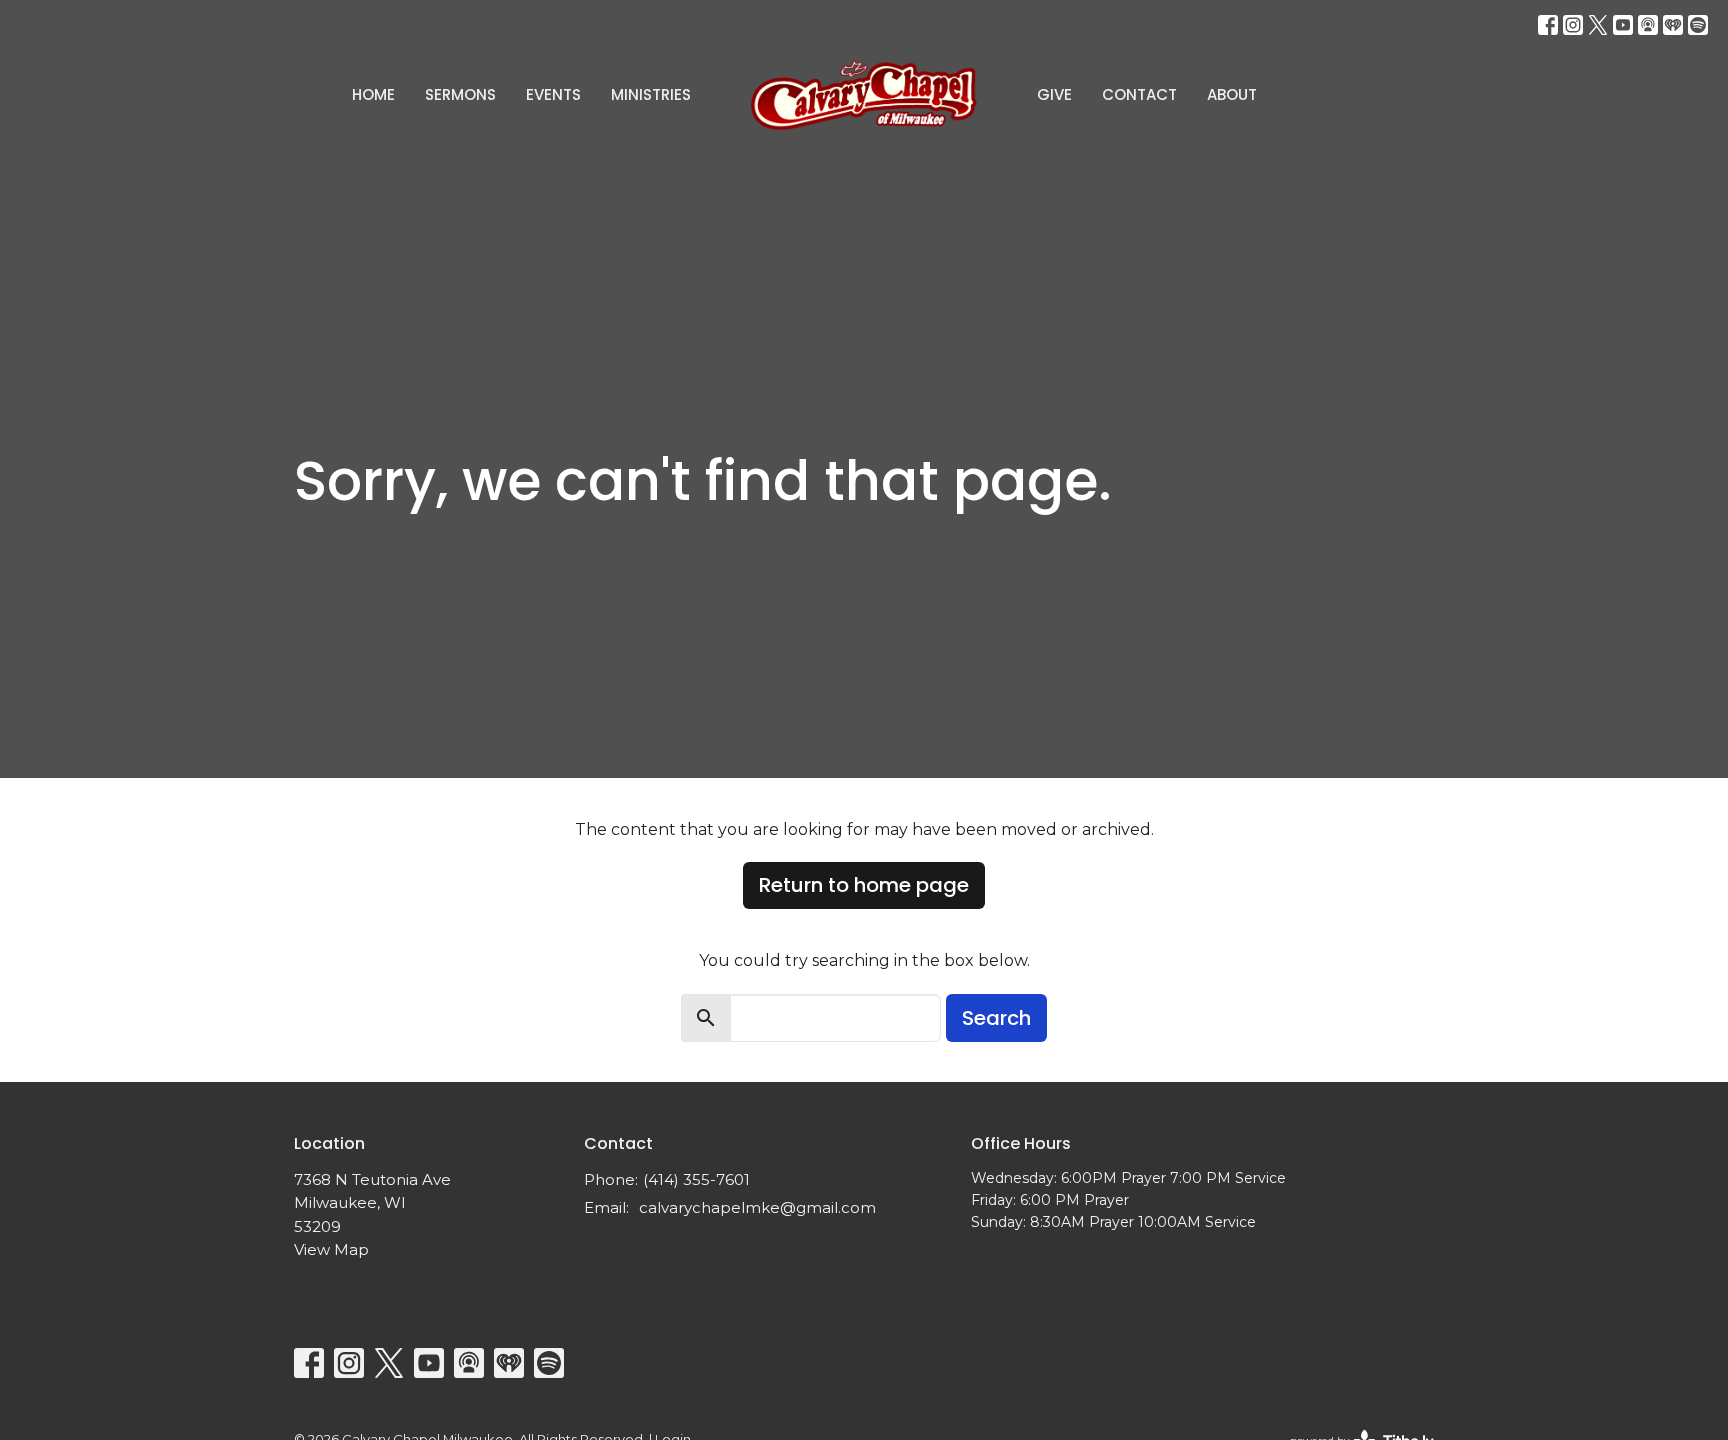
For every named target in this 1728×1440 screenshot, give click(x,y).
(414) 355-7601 (696, 1179)
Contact (1139, 94)
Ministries (651, 94)
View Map (331, 1249)
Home (373, 94)
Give (1054, 94)
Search (996, 1018)
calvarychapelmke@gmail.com (757, 1207)
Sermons (460, 94)
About (1232, 94)
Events (553, 94)
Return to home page (864, 885)
